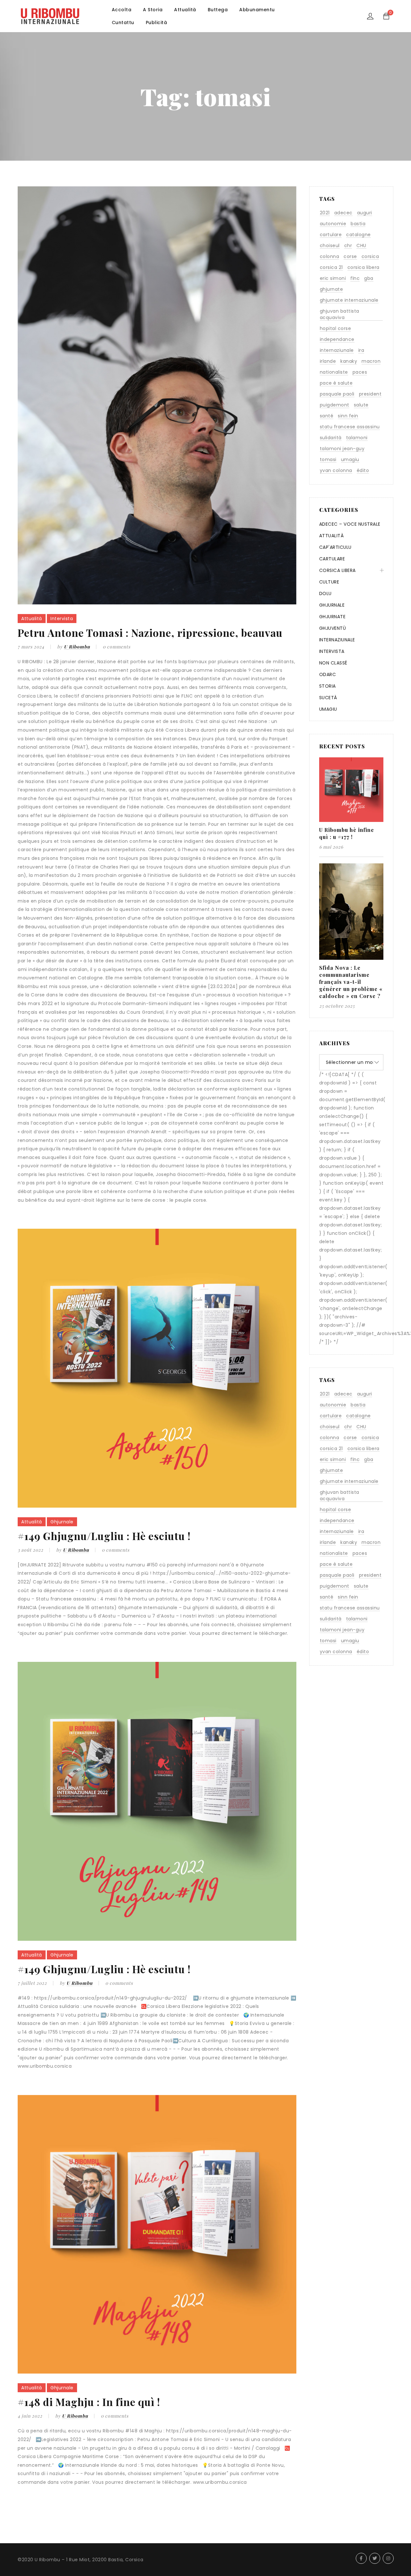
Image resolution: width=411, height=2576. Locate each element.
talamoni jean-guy (342, 449)
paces (360, 372)
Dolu (325, 593)
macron (371, 361)
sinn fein (348, 416)
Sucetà (328, 698)
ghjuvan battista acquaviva (340, 314)
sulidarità (331, 438)
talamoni (357, 438)
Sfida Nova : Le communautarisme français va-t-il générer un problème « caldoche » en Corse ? (351, 982)
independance (337, 339)
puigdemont (335, 405)
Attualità (32, 619)
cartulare (331, 235)
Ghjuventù (333, 628)
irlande (328, 361)
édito (363, 470)
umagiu (350, 459)
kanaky (349, 361)
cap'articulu (335, 547)
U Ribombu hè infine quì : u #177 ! (347, 833)
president (370, 394)
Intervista (62, 619)
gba (369, 278)
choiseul (330, 245)
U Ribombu (77, 647)
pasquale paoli (337, 394)
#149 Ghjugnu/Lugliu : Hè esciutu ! (104, 1536)
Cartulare (332, 559)
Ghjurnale (62, 1522)
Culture (329, 582)
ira (361, 350)
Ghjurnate (332, 617)
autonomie (333, 224)
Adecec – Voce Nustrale (350, 524)
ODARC (328, 674)
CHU (361, 245)
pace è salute (336, 383)
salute (361, 405)
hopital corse (336, 328)
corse (350, 256)
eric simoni (333, 278)
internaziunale (337, 350)
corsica (370, 256)
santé (327, 416)
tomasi (328, 459)
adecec (343, 213)
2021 (325, 213)
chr (348, 245)
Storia (328, 686)
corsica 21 (331, 267)
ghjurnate (332, 289)
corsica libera (363, 267)
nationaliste (334, 372)
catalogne (359, 235)
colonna (330, 256)
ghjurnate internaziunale (349, 300)
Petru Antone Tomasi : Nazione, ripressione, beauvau (150, 633)
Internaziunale (337, 640)
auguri (365, 213)
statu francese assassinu (350, 427)
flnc (355, 278)
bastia (358, 224)
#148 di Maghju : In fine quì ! (89, 2402)
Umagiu (328, 709)
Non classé (333, 663)
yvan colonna (336, 470)
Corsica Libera (337, 570)
